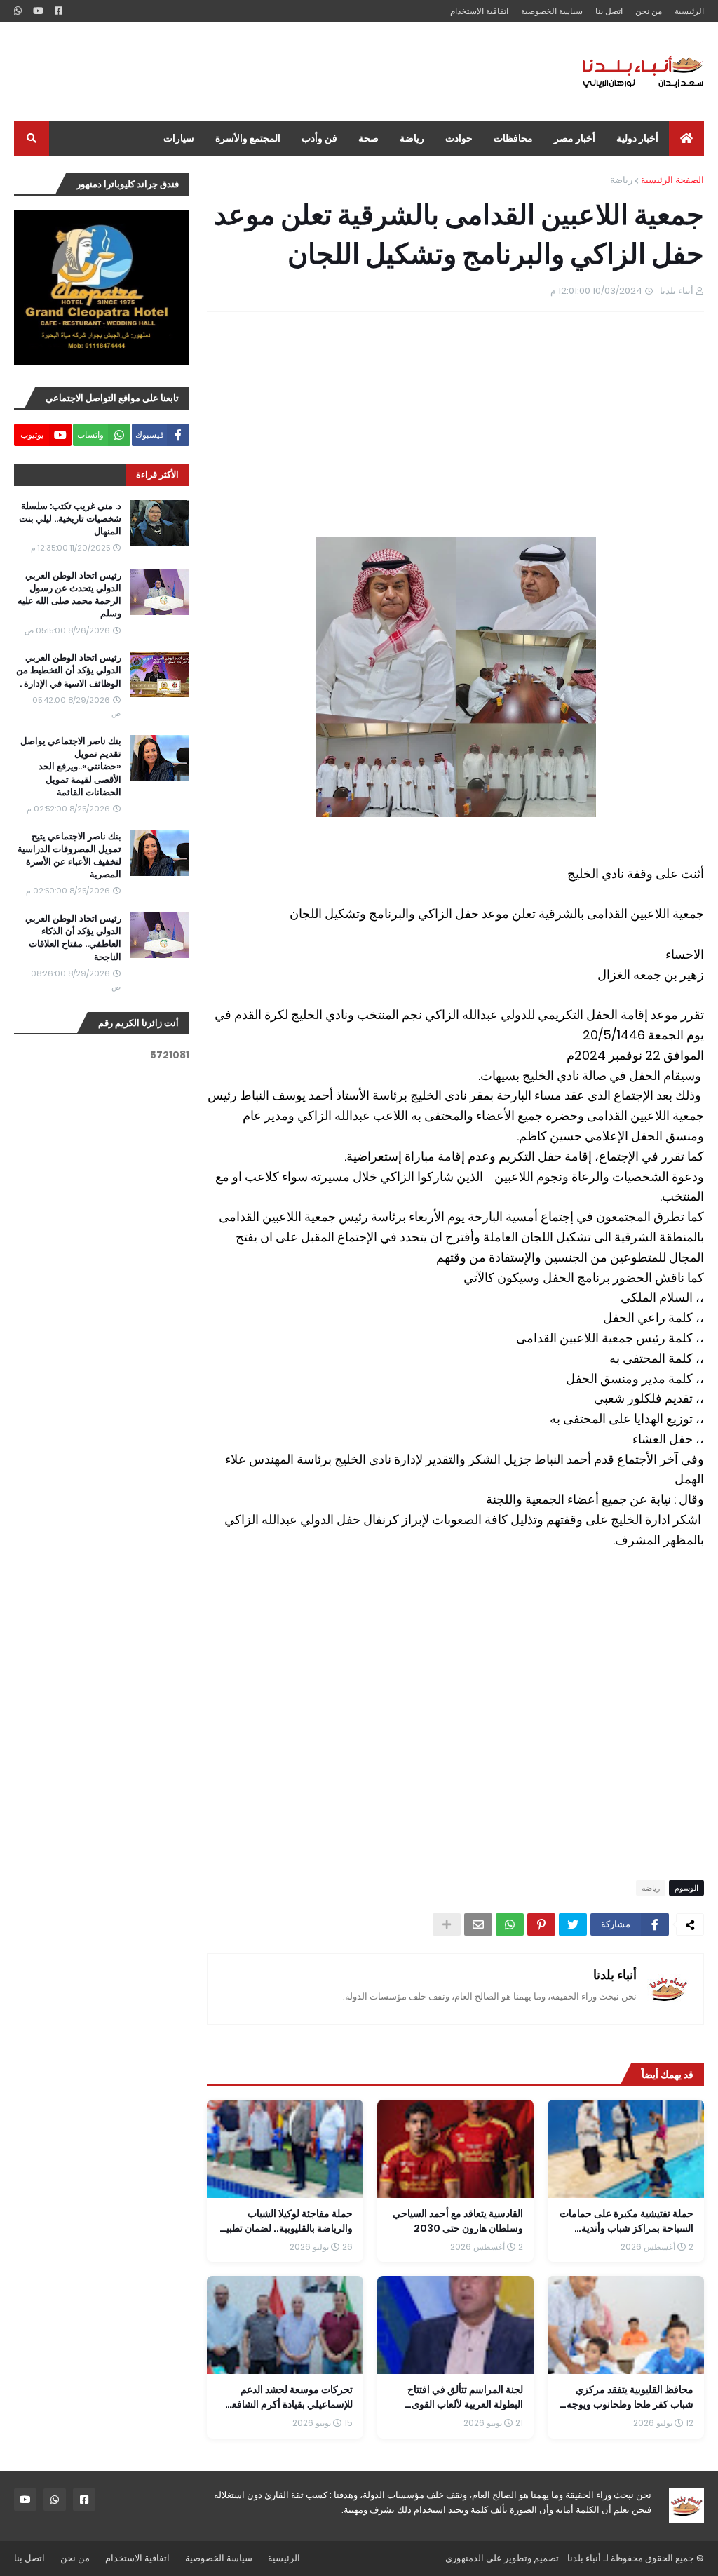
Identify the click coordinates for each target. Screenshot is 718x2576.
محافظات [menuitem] (513, 138)
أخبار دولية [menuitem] (637, 138)
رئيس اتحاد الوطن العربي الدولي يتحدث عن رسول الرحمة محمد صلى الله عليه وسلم (69, 595)
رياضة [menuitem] (412, 138)
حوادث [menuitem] (459, 138)
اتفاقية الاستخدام (479, 11)
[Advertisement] (269, 72)
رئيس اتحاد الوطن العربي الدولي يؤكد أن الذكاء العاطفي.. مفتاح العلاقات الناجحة (73, 938)
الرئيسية (689, 11)
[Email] (478, 1924)
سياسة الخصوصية (552, 11)
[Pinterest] (541, 1924)
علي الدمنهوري (474, 2558)
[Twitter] (573, 1924)
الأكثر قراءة (157, 474)
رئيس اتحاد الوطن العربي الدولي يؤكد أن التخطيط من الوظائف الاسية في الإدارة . (69, 670)
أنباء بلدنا (615, 1975)
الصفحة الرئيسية (672, 180)
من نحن (649, 11)
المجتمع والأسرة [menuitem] (248, 138)
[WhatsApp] (510, 1924)
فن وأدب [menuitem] (319, 138)
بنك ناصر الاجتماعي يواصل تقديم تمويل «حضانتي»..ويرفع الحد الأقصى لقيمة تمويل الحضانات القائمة (71, 767)
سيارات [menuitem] (179, 138)
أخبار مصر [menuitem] (575, 138)
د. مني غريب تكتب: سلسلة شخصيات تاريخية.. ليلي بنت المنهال (70, 519)
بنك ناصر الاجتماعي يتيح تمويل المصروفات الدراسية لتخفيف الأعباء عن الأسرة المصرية (69, 856)
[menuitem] (686, 138)
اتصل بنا (609, 11)
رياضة (621, 180)
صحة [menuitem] (368, 138)
